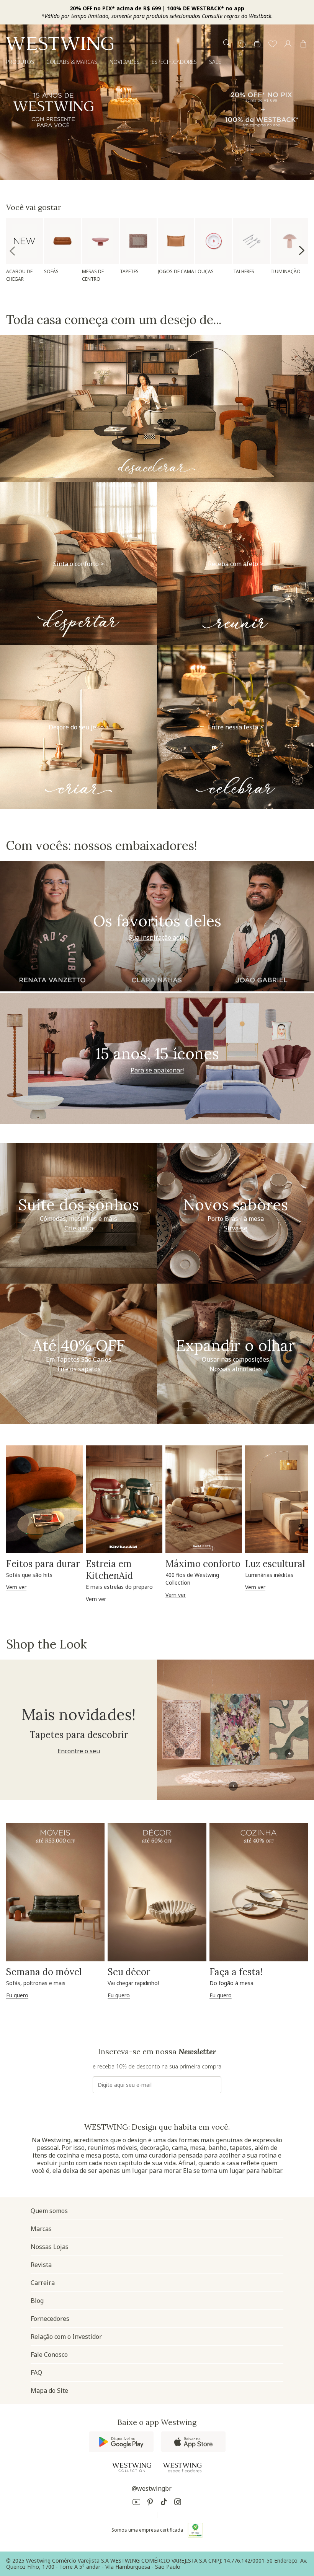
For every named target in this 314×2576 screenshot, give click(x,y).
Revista (41, 2265)
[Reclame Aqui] (195, 2530)
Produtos (20, 62)
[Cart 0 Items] (303, 44)
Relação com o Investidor (66, 2337)
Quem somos (49, 2211)
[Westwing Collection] (132, 2467)
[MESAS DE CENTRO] (100, 241)
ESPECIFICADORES (174, 62)
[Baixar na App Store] (193, 2442)
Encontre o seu (79, 1751)
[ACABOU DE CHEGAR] (25, 241)
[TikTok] (164, 2503)
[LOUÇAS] (214, 241)
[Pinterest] (150, 2503)
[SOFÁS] (62, 241)
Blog (37, 2301)
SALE (215, 62)
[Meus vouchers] (242, 44)
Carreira (43, 2283)
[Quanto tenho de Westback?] (257, 44)
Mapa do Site (49, 2390)
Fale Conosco (49, 2355)
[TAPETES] (138, 241)
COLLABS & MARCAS (72, 62)
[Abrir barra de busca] (227, 44)
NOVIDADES (124, 62)
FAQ (36, 2373)
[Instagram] (178, 2503)
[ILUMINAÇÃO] (289, 241)
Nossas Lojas (50, 2247)
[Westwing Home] (60, 43)
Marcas (41, 2229)
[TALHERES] (252, 241)
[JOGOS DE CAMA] (176, 241)
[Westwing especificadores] (182, 2468)
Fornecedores (50, 2319)
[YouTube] (136, 2503)
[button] (273, 44)
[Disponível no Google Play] (121, 2442)
